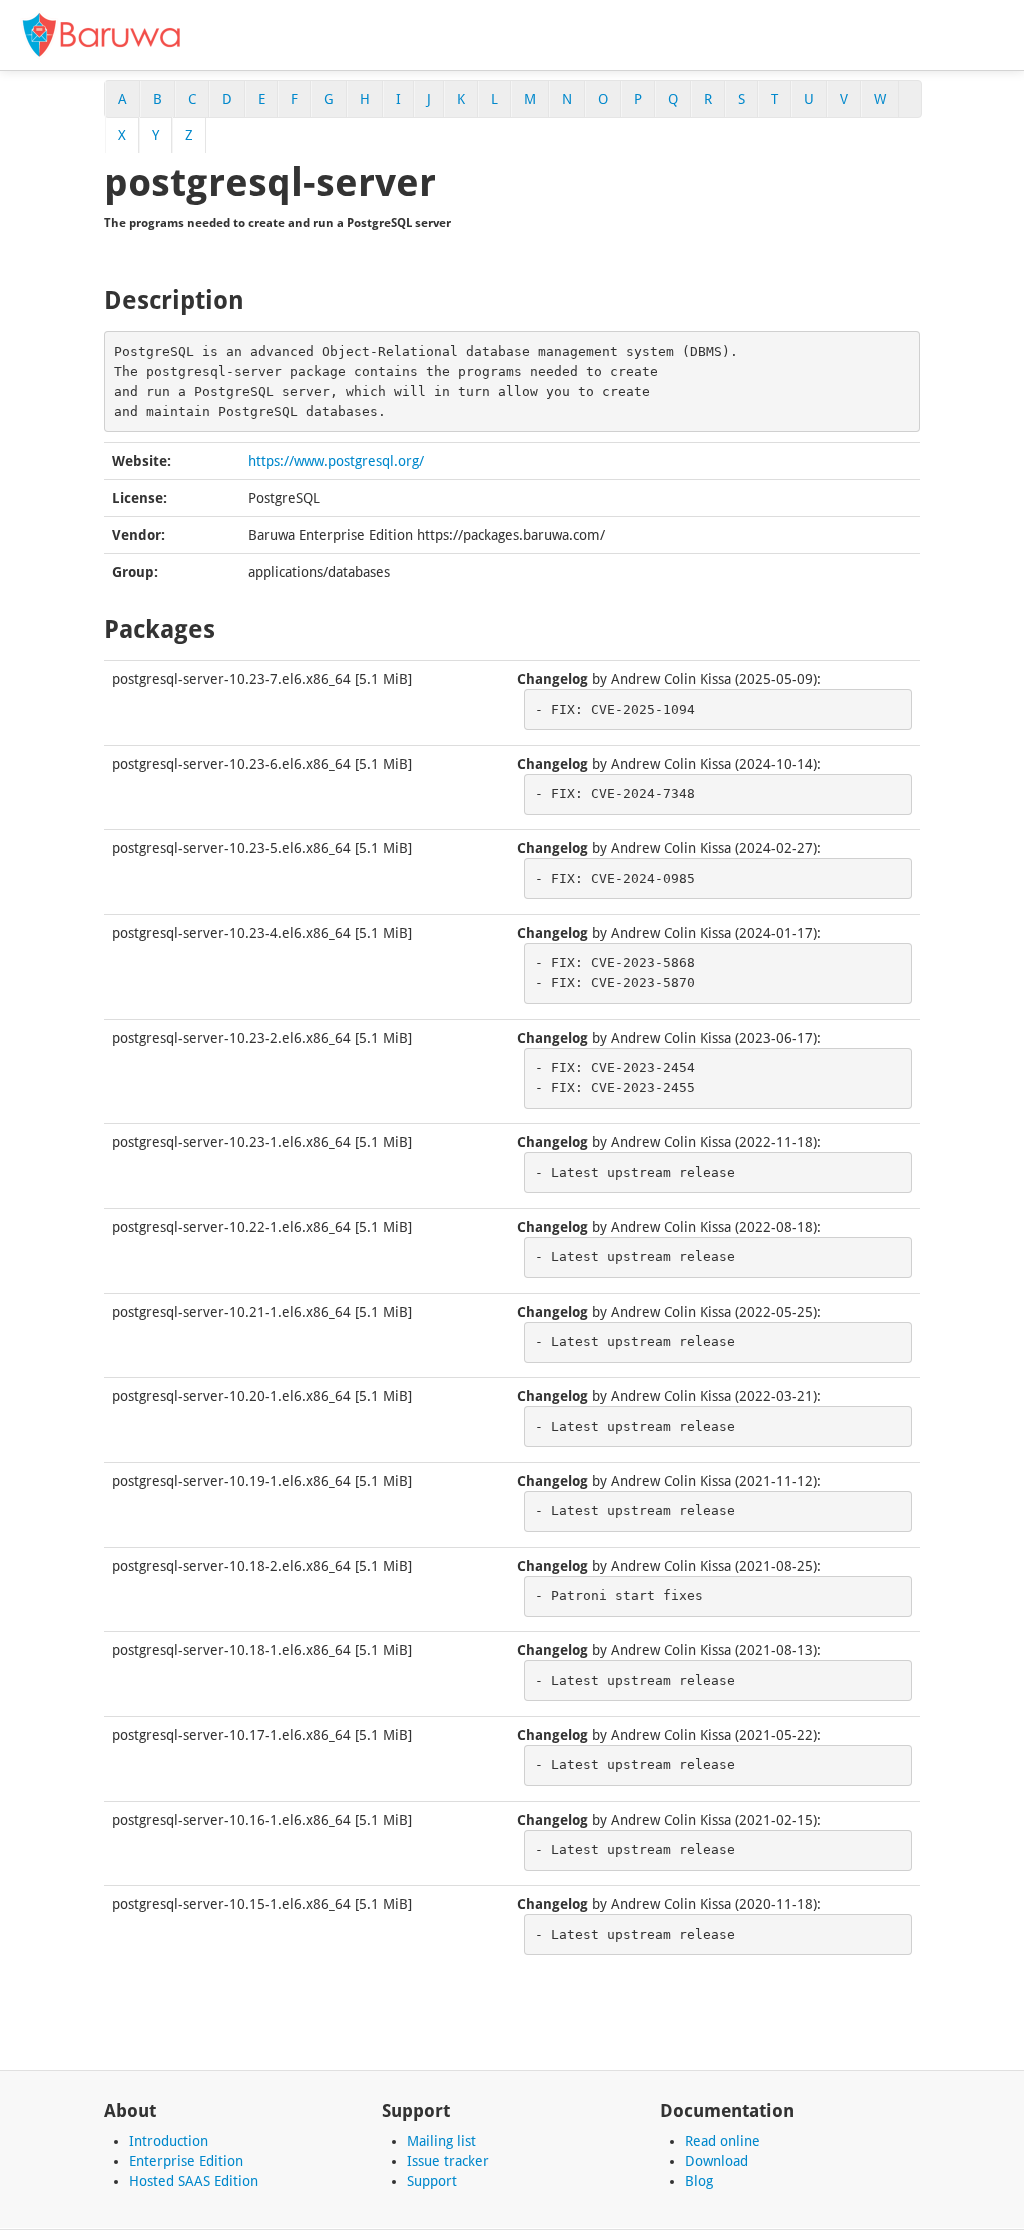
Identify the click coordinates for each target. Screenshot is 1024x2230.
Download (716, 2161)
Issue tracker (448, 2161)
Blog (699, 2181)
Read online (722, 2141)
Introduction (168, 2141)
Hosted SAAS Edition (193, 2181)
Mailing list (441, 2141)
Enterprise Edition (186, 2161)
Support (432, 2181)
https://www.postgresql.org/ (336, 461)
